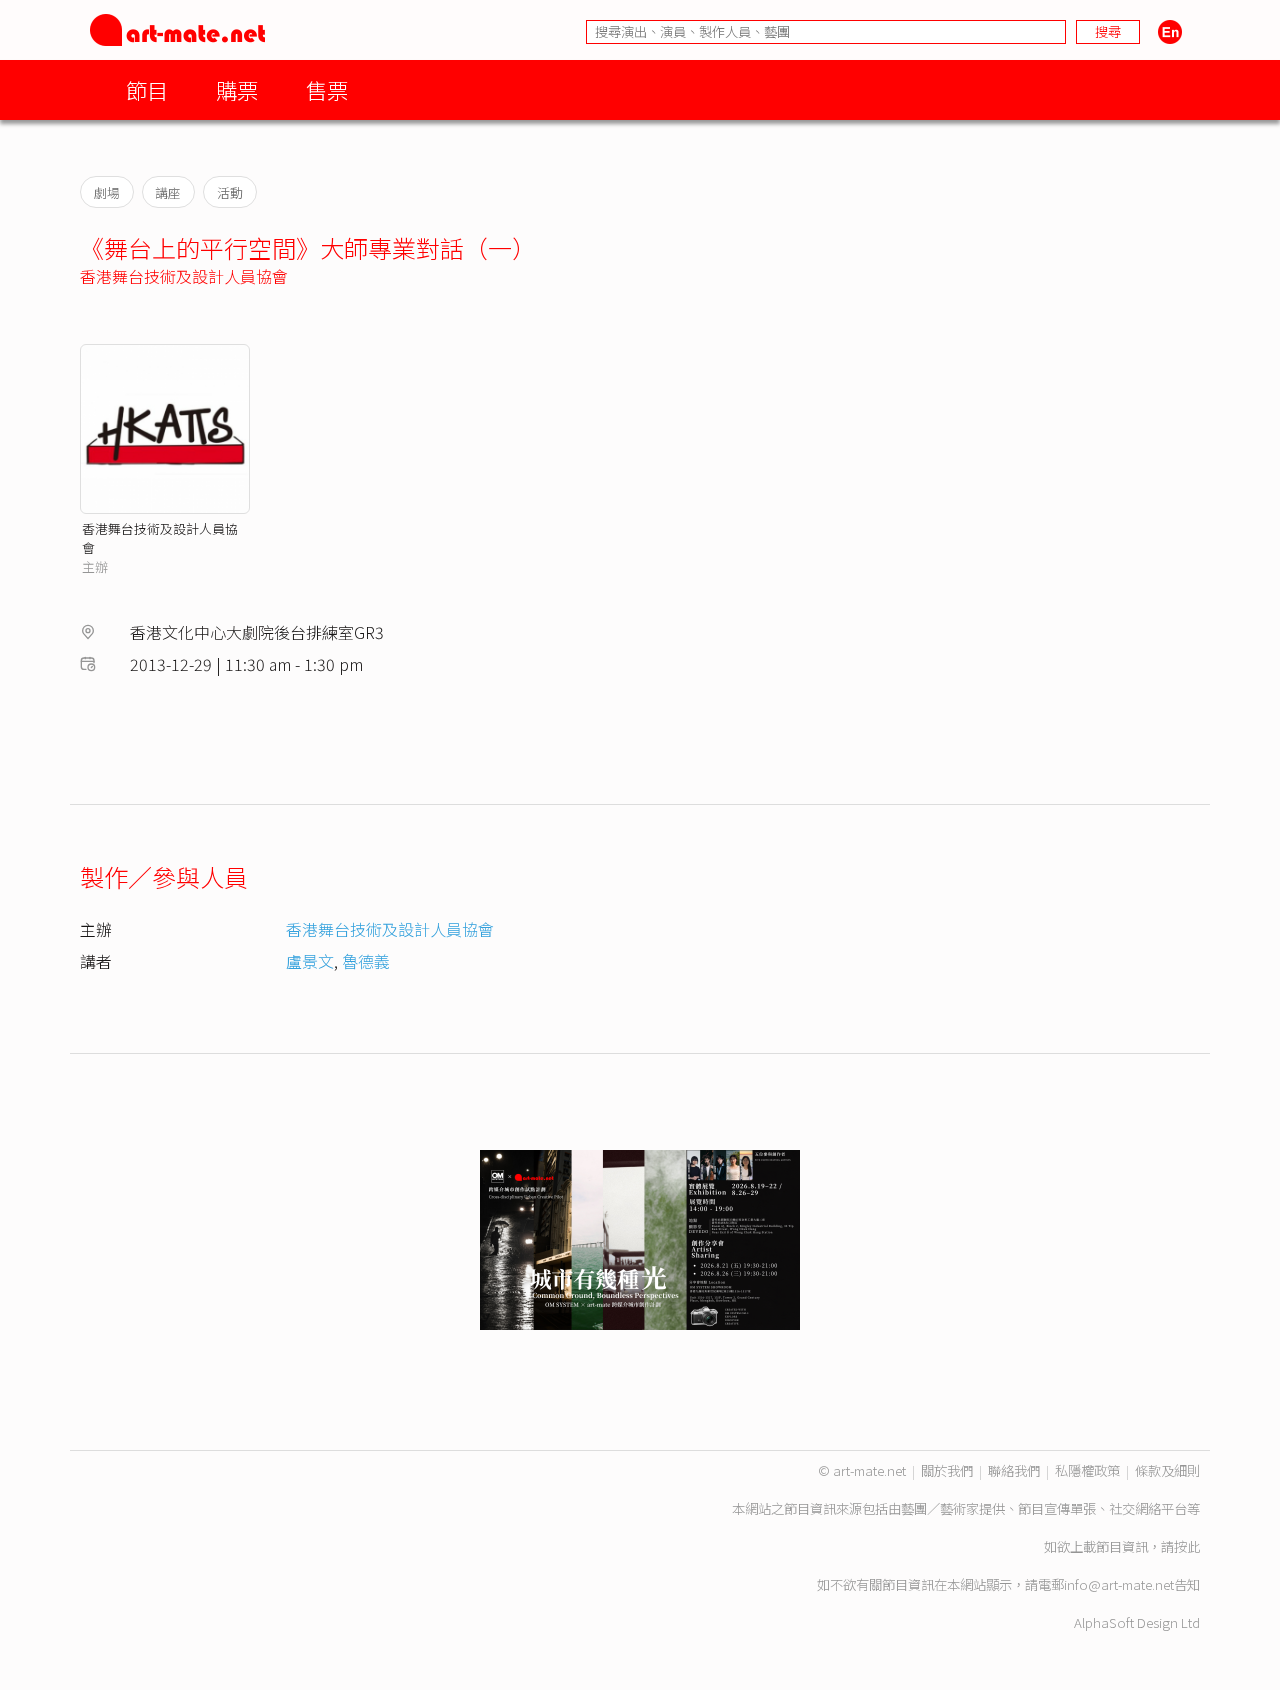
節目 (147, 89)
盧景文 (310, 961)
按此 (1187, 1546)
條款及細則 (1167, 1470)
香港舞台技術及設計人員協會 (184, 276)
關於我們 (947, 1470)
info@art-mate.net (1119, 1584)
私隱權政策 (1087, 1470)
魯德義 (366, 961)
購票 (237, 89)
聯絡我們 (1014, 1470)
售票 (327, 89)
